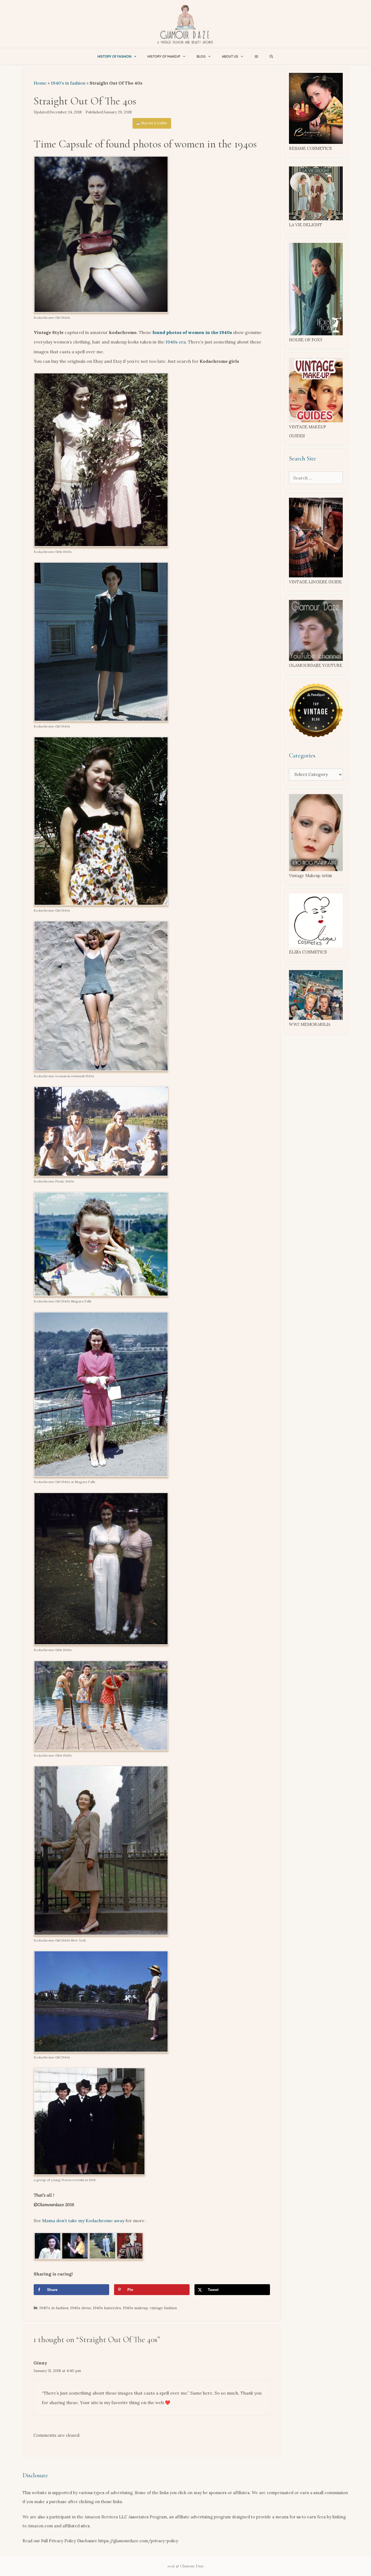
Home (40, 83)
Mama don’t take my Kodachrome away (83, 2221)
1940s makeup (136, 2308)
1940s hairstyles (107, 2308)
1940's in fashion (68, 83)
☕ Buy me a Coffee (152, 123)
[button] (256, 56)
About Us (230, 56)
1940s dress (81, 2308)
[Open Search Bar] (271, 56)
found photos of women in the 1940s (192, 332)
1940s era (176, 342)
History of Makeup (164, 56)
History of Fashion (114, 56)
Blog (201, 56)
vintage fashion (163, 2308)
